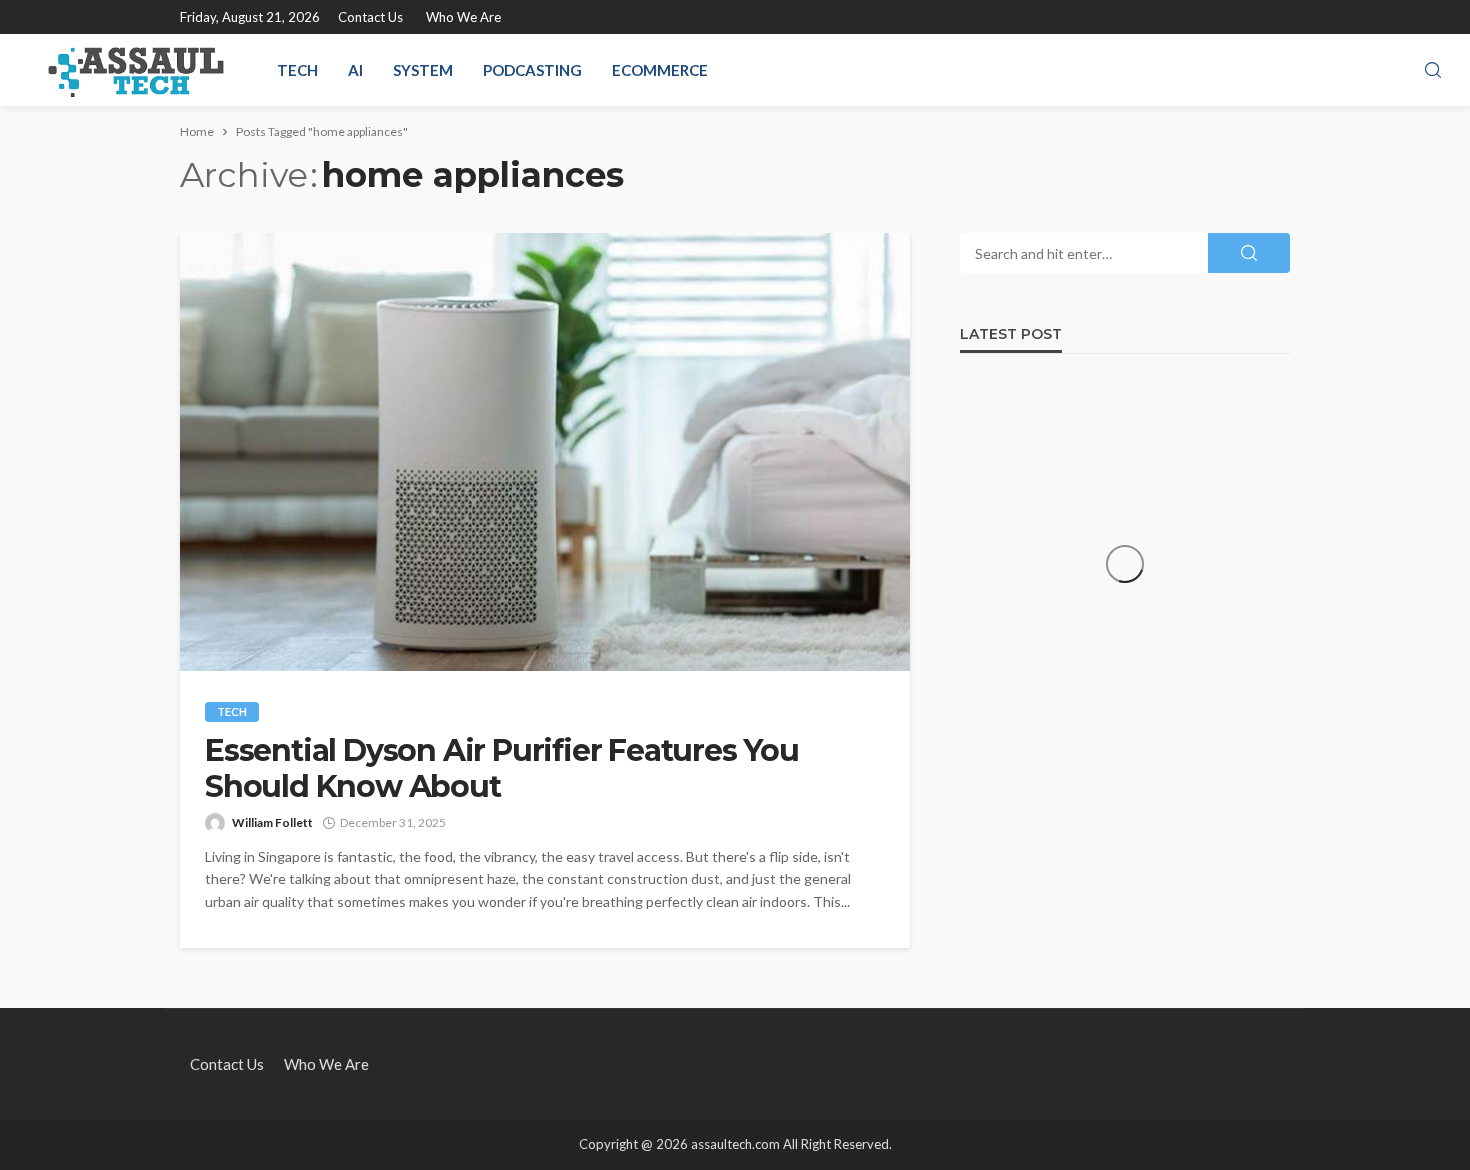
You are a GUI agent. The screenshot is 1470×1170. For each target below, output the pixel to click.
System (423, 70)
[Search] (1433, 71)
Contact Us (370, 17)
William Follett (272, 822)
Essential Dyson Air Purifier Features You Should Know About (502, 769)
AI (355, 70)
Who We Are (463, 17)
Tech (297, 70)
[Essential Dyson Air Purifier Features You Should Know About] (545, 452)
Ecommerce (660, 70)
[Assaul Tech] (136, 70)
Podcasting (532, 70)
